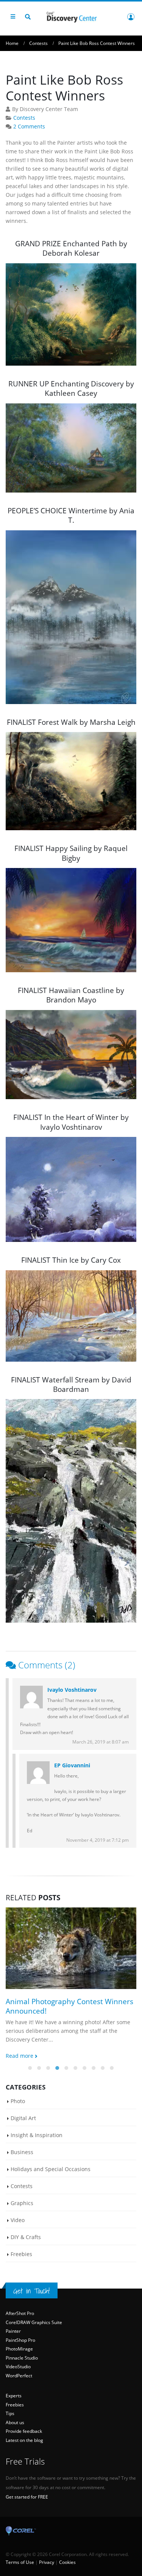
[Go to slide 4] (58, 2068)
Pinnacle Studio (22, 2358)
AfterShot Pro (20, 2313)
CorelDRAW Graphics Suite (34, 2322)
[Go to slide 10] (112, 2068)
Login (131, 17)
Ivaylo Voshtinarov (72, 1690)
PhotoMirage (19, 2349)
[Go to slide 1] (30, 2068)
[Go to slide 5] (67, 2068)
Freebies (21, 2254)
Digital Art (23, 2118)
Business (22, 2152)
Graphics (22, 2203)
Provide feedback (24, 2431)
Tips (10, 2413)
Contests (24, 118)
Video (18, 2220)
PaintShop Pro (20, 2340)
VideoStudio (18, 2367)
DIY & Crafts (26, 2237)
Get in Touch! (32, 2291)
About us (15, 2422)
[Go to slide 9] (103, 2068)
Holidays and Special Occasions (51, 2169)
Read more (20, 2056)
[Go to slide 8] (94, 2068)
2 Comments (29, 127)
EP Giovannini (72, 1765)
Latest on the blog (24, 2440)
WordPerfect (19, 2376)
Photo (18, 2101)
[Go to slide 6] (76, 2068)
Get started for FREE (27, 2497)
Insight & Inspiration (37, 2135)
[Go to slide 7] (85, 2068)
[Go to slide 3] (48, 2068)
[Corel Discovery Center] (71, 16)
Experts (14, 2396)
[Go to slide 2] (39, 2068)
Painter (13, 2331)
